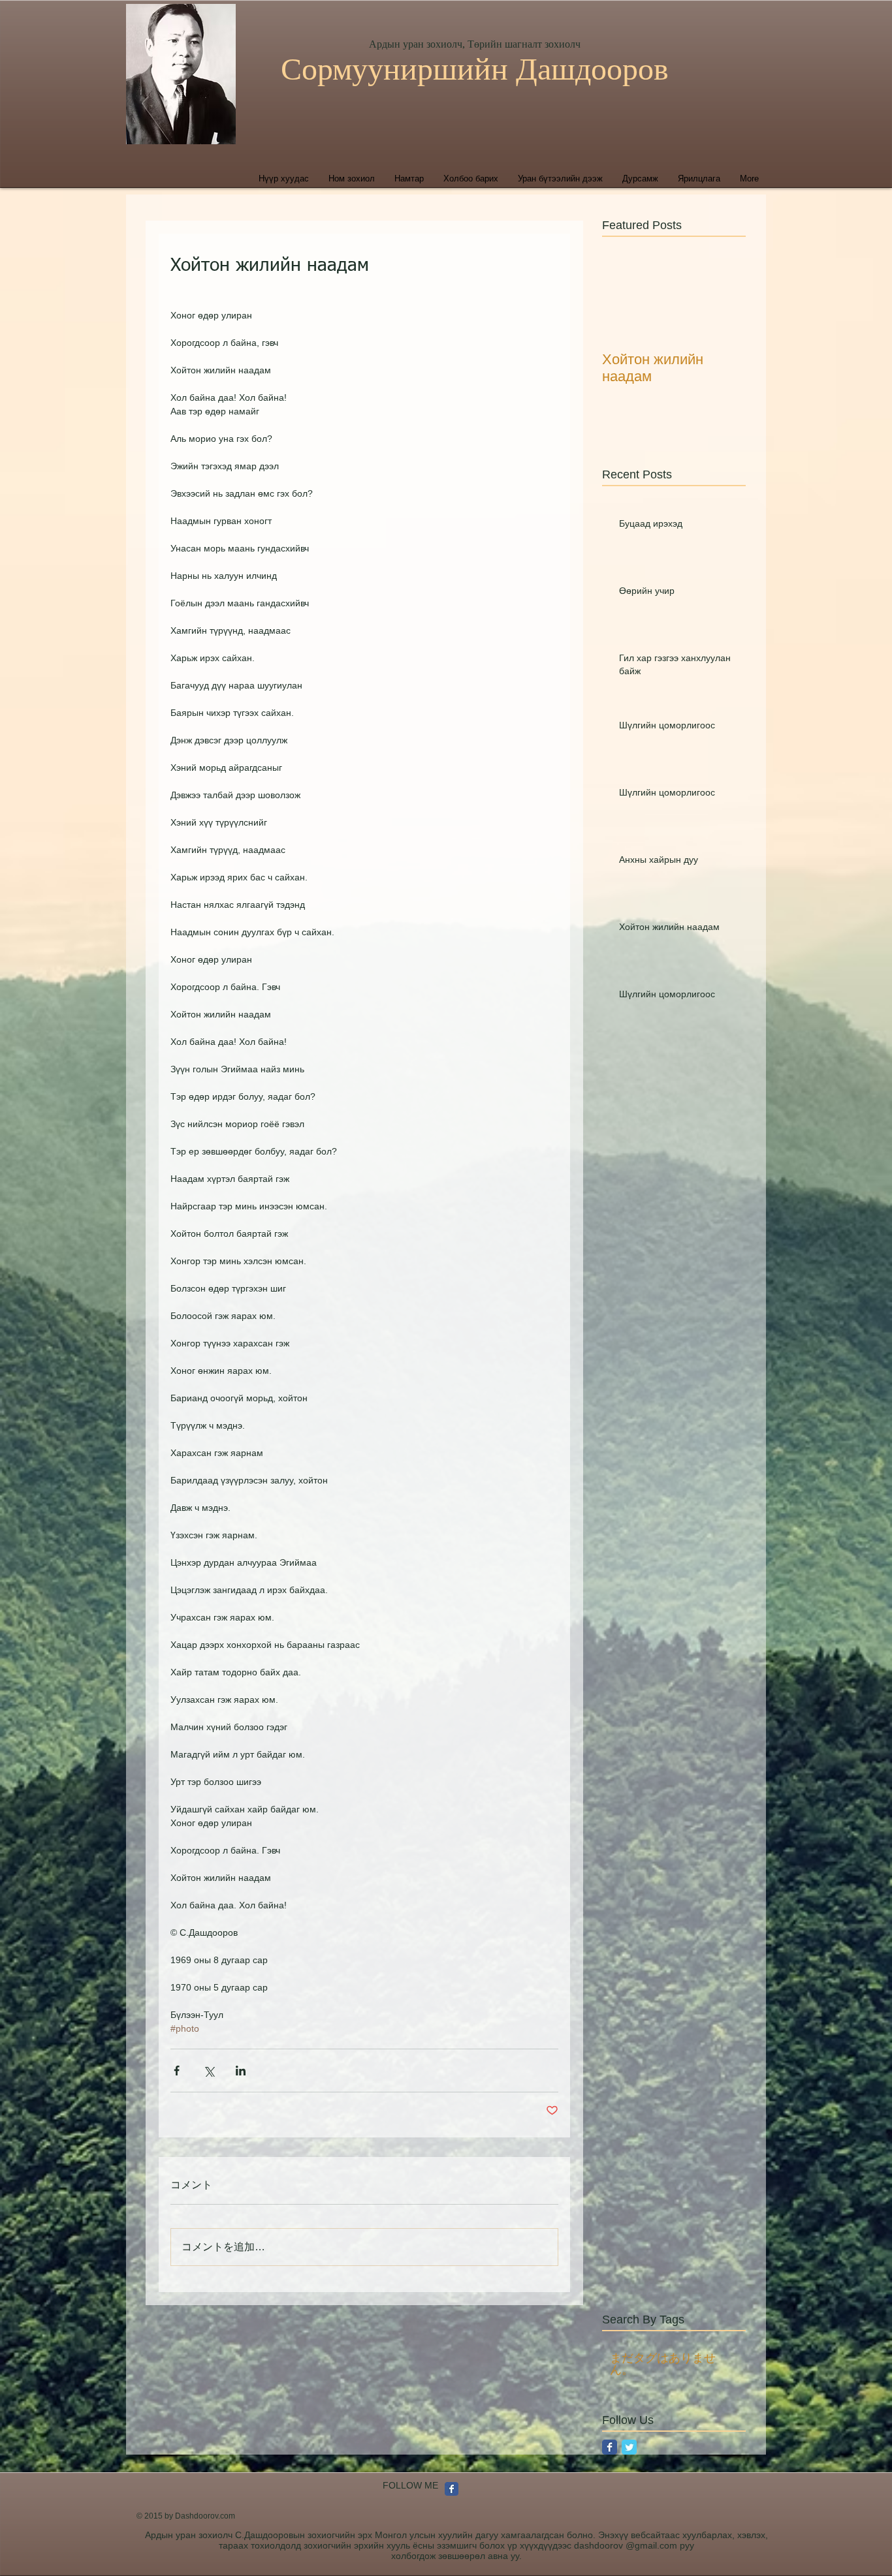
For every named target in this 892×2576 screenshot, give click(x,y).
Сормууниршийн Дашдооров (475, 69)
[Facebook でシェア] (177, 2071)
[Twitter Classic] (629, 2447)
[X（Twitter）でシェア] (209, 2071)
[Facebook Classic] (610, 2447)
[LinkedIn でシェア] (241, 2071)
